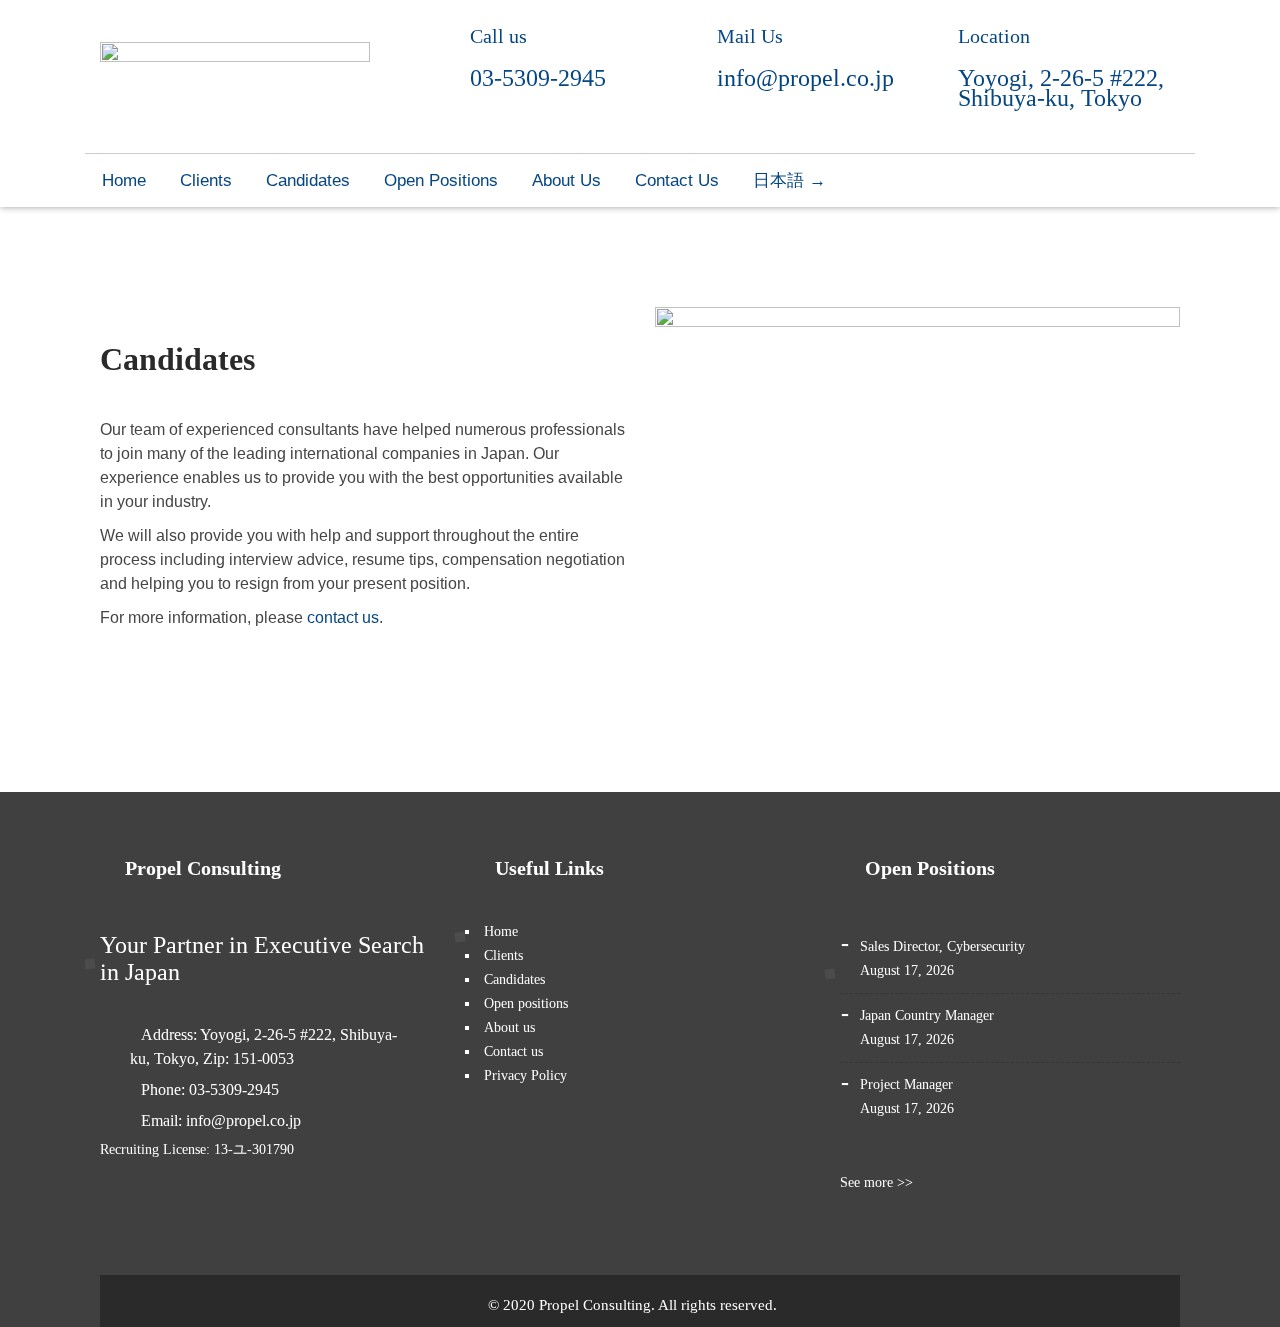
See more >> (878, 1182)
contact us (343, 617)
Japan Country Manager (927, 1015)
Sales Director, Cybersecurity (942, 946)
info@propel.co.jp (805, 78)
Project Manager (906, 1084)
